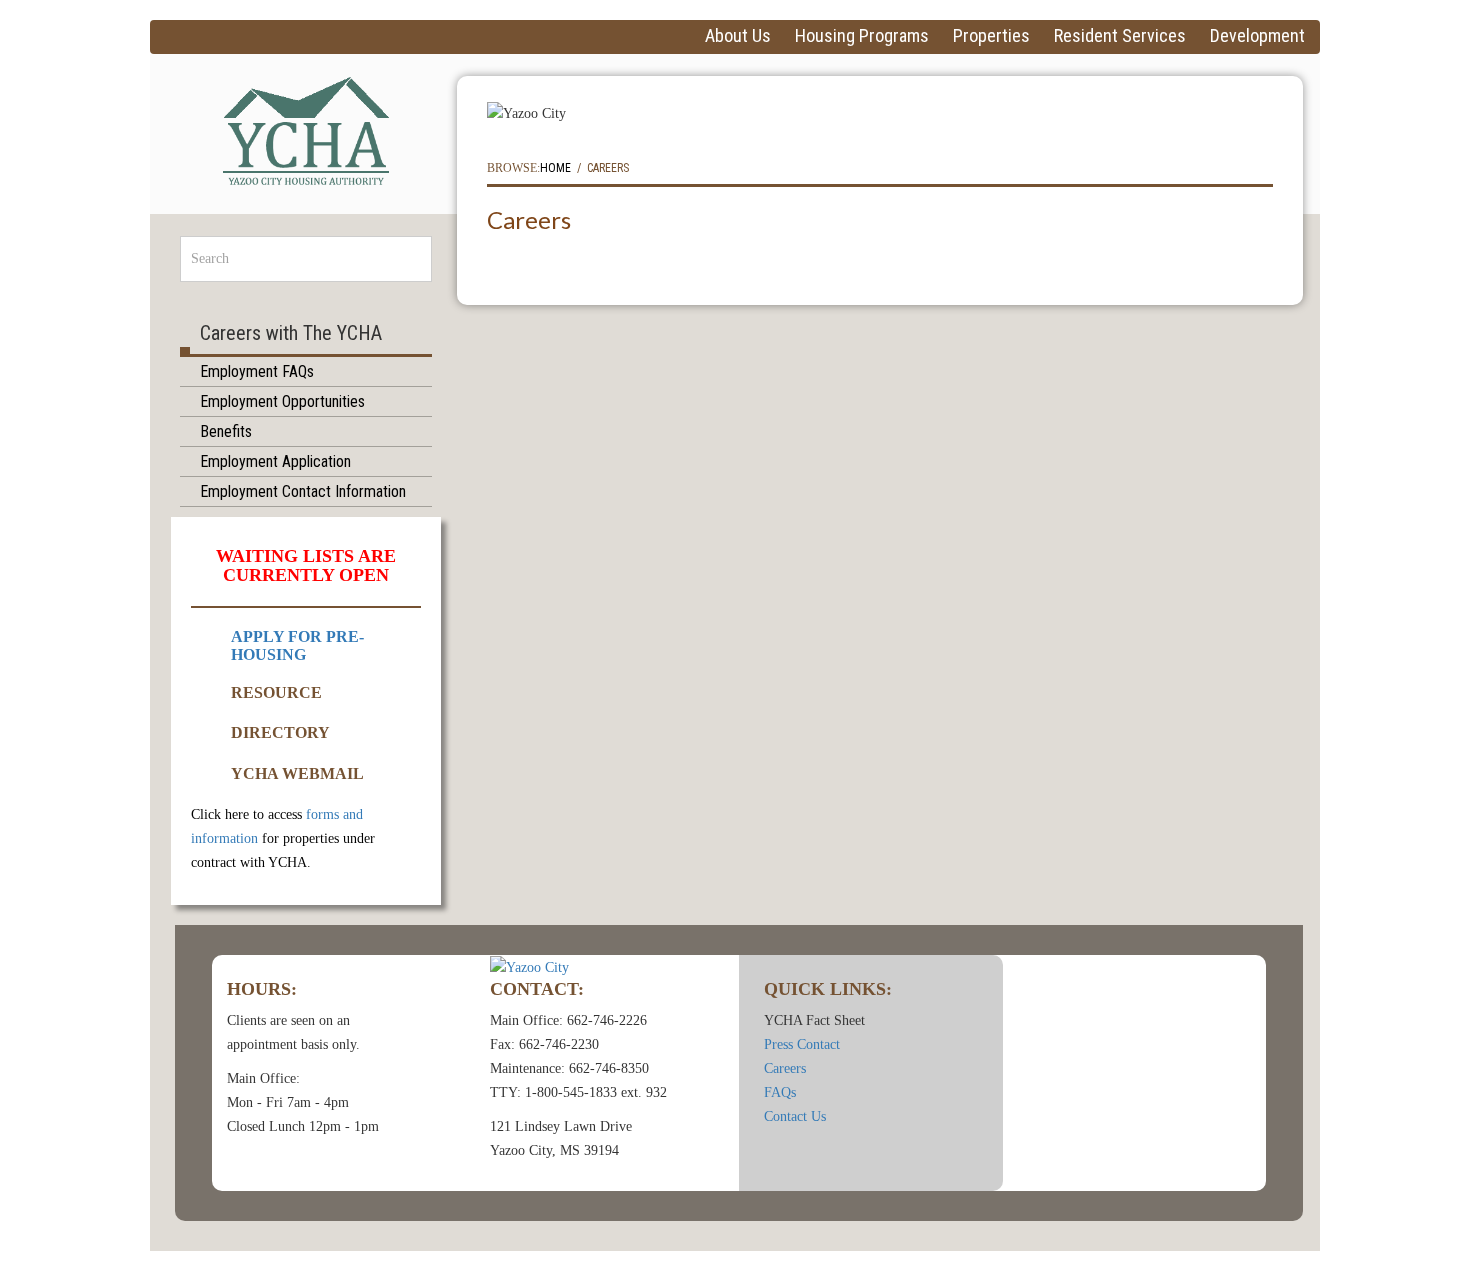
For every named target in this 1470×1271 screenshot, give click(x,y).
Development (1257, 36)
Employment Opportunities (282, 401)
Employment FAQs (257, 371)
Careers (785, 1068)
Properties (991, 36)
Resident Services (1120, 36)
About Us (738, 36)
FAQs (780, 1092)
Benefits (226, 431)
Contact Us (795, 1116)
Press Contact (802, 1044)
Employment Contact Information (303, 491)
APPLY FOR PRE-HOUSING (297, 645)
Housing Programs (862, 36)
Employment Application (275, 461)
